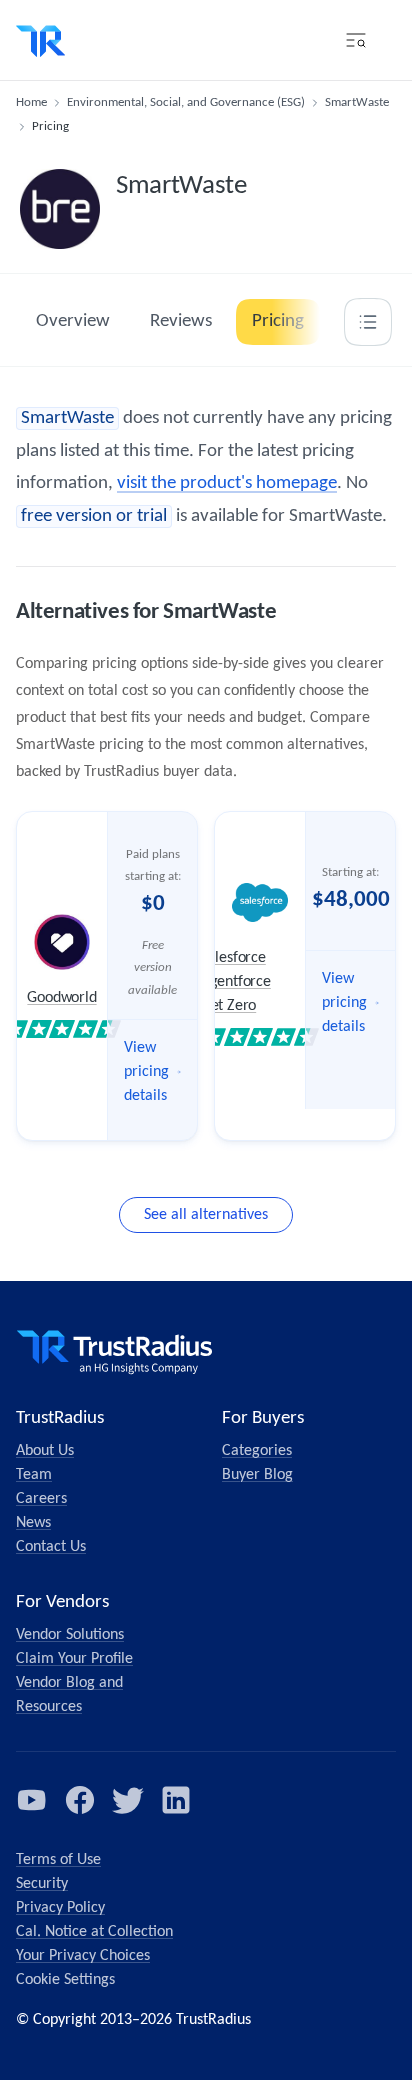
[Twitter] (128, 1800)
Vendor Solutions (70, 1635)
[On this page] (368, 322)
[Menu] (356, 40)
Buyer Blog (257, 1475)
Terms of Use (58, 1860)
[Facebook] (80, 1800)
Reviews (181, 321)
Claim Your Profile (74, 1659)
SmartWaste (357, 102)
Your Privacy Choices (83, 1956)
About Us (45, 1451)
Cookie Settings (65, 1980)
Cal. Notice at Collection (94, 1932)
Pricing (278, 321)
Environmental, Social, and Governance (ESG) (186, 102)
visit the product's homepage (227, 483)
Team (34, 1475)
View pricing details (146, 1072)
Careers (41, 1499)
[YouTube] (32, 1800)
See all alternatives (206, 1215)
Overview (73, 321)
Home (31, 102)
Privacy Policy (60, 1908)
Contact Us (51, 1547)
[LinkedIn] (176, 1800)
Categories (257, 1451)
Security (42, 1884)
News (33, 1523)
